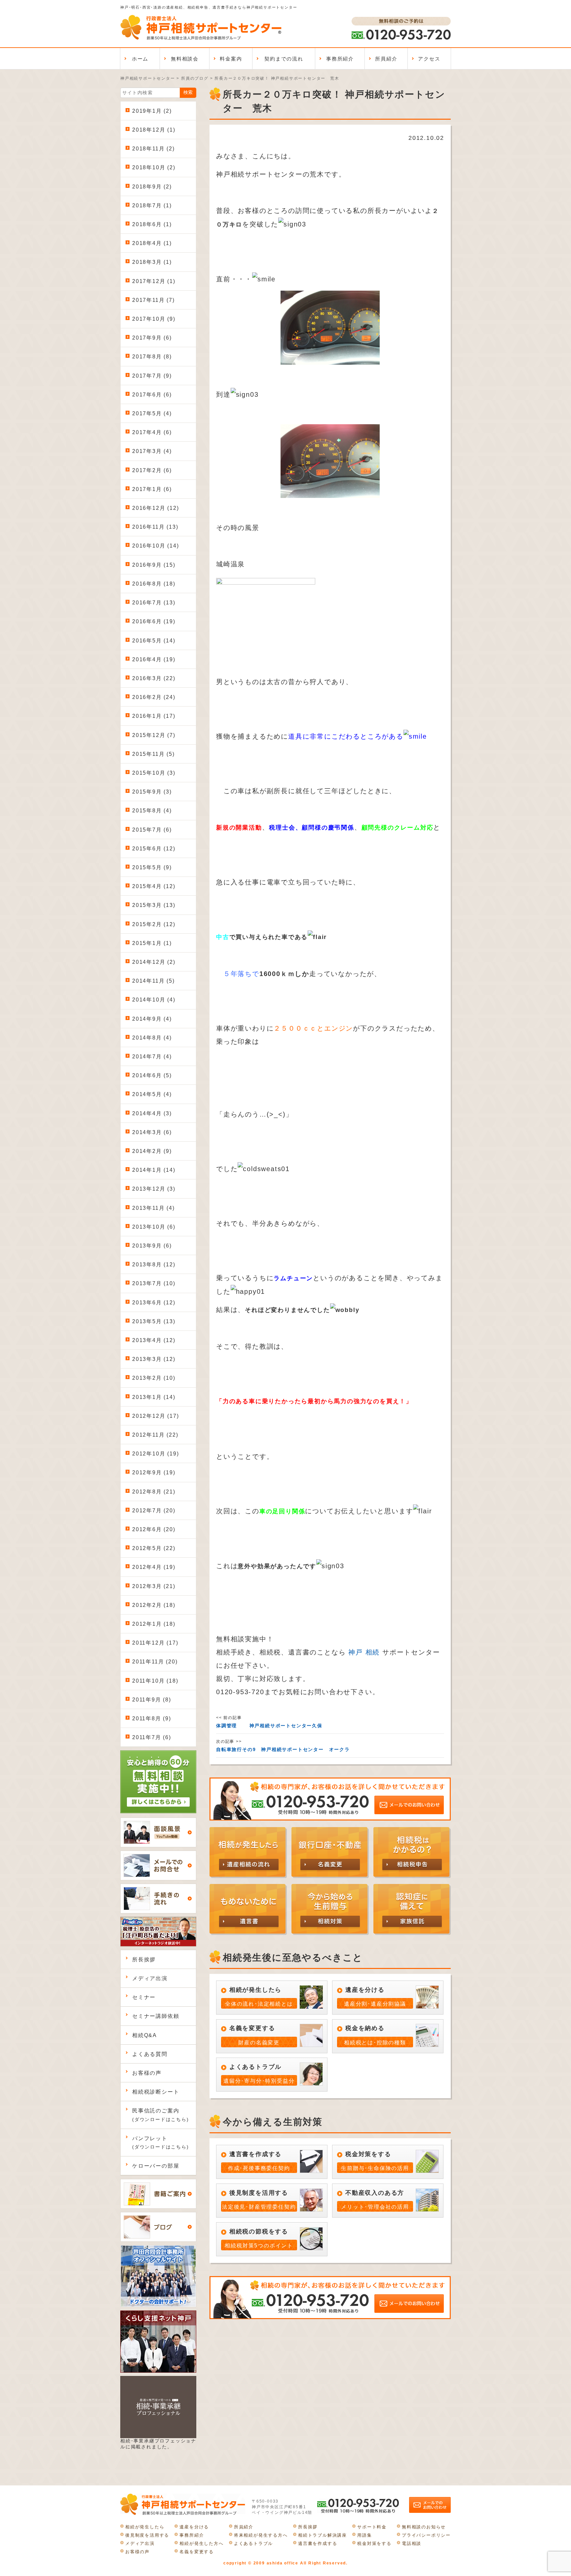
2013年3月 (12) (154, 1359)
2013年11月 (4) (153, 1208)
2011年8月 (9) (152, 1718)
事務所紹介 (340, 59)
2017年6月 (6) (152, 395)
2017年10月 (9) (154, 319)
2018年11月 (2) (153, 149)
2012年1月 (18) (154, 1624)
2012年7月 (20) (154, 1511)
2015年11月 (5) (153, 754)
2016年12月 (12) (155, 508)
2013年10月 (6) (154, 1227)
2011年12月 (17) (155, 1643)
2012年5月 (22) (154, 1548)
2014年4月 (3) (152, 1113)
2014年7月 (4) (152, 1057)
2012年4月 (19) (154, 1567)
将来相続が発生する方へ (261, 2535)
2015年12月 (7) (154, 735)
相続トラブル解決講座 (323, 2535)
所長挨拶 (144, 1960)
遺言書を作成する (318, 2543)
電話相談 (412, 2543)
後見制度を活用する (147, 2535)
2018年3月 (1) (152, 262)
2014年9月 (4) (152, 1019)
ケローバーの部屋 (156, 2166)
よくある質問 (150, 2054)
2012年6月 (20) (154, 1529)
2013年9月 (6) (152, 1246)
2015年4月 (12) (154, 886)
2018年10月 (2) (154, 167)
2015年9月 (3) (152, 792)
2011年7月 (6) (152, 1737)
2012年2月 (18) (154, 1605)
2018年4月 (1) (152, 243)
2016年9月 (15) (154, 565)
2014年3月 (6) (152, 1132)
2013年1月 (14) (154, 1397)
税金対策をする (374, 2543)
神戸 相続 (364, 1652)
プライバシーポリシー (426, 2535)
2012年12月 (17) (155, 1416)
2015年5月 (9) (152, 867)
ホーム (140, 59)
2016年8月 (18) (154, 584)
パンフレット (161, 2143)
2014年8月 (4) (152, 1038)
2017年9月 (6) (152, 338)
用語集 (364, 2535)
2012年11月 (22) (155, 1435)
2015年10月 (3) (154, 773)
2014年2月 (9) (152, 1151)
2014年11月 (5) (153, 981)
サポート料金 (372, 2527)
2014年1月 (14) (154, 1170)
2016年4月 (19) (154, 659)
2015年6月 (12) (154, 849)
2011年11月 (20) (155, 1662)
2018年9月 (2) (152, 187)
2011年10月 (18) (155, 1681)
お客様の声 (147, 2073)
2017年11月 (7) (153, 300)
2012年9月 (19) (154, 1472)
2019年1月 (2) (152, 111)
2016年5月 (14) (154, 641)
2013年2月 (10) (154, 1378)
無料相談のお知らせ (424, 2527)
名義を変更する (197, 2552)
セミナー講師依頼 (156, 2016)
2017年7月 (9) (152, 376)
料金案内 (231, 59)
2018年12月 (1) (154, 130)
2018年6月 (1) (152, 224)
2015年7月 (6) (152, 830)
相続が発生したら (145, 2527)
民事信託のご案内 (161, 2115)
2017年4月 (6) (152, 432)
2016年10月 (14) (155, 546)
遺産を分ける (194, 2527)
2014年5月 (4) (152, 1094)
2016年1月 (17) (154, 716)
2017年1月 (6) (152, 489)
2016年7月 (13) (154, 603)
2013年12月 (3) (154, 1189)
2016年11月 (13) (155, 527)
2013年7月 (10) (154, 1283)
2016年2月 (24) (154, 697)
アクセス (429, 59)
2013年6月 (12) (154, 1303)
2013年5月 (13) (154, 1321)
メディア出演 (150, 1978)
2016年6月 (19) (154, 621)
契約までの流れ (284, 59)
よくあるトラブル (253, 2543)
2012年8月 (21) (154, 1492)
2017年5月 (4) (152, 413)
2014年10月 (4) (154, 1000)
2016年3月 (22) (154, 678)
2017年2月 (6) (152, 470)
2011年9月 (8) (152, 1700)
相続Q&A (145, 2035)
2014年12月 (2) (154, 962)
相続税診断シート (156, 2092)
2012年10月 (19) (155, 1454)
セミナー (144, 1997)
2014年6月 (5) (152, 1075)
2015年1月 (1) (152, 943)
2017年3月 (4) (152, 451)
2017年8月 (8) (152, 357)
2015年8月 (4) (152, 811)
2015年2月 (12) (154, 924)
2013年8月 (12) (154, 1265)
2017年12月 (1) (154, 281)
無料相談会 (185, 59)
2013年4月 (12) (154, 1340)
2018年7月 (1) (152, 205)
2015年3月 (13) (154, 905)
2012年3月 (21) (154, 1586)
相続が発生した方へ (201, 2543)
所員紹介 (386, 59)
